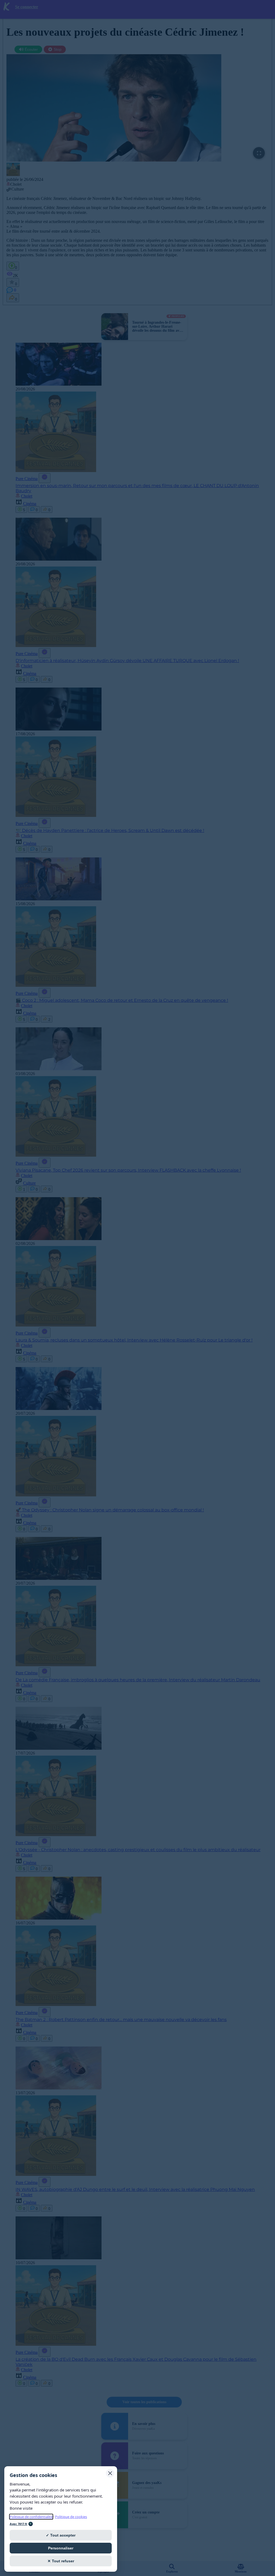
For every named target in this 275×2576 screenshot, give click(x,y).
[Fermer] (110, 2473)
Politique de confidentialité (31, 2517)
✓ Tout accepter (61, 2535)
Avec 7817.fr (19, 2524)
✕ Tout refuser (61, 2561)
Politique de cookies (71, 2517)
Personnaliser (61, 2548)
